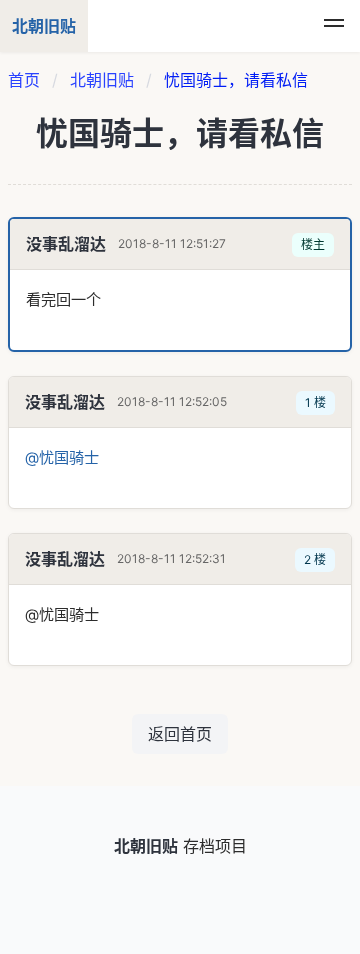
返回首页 (180, 734)
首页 (24, 80)
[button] (334, 26)
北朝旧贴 (102, 80)
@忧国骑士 (62, 457)
